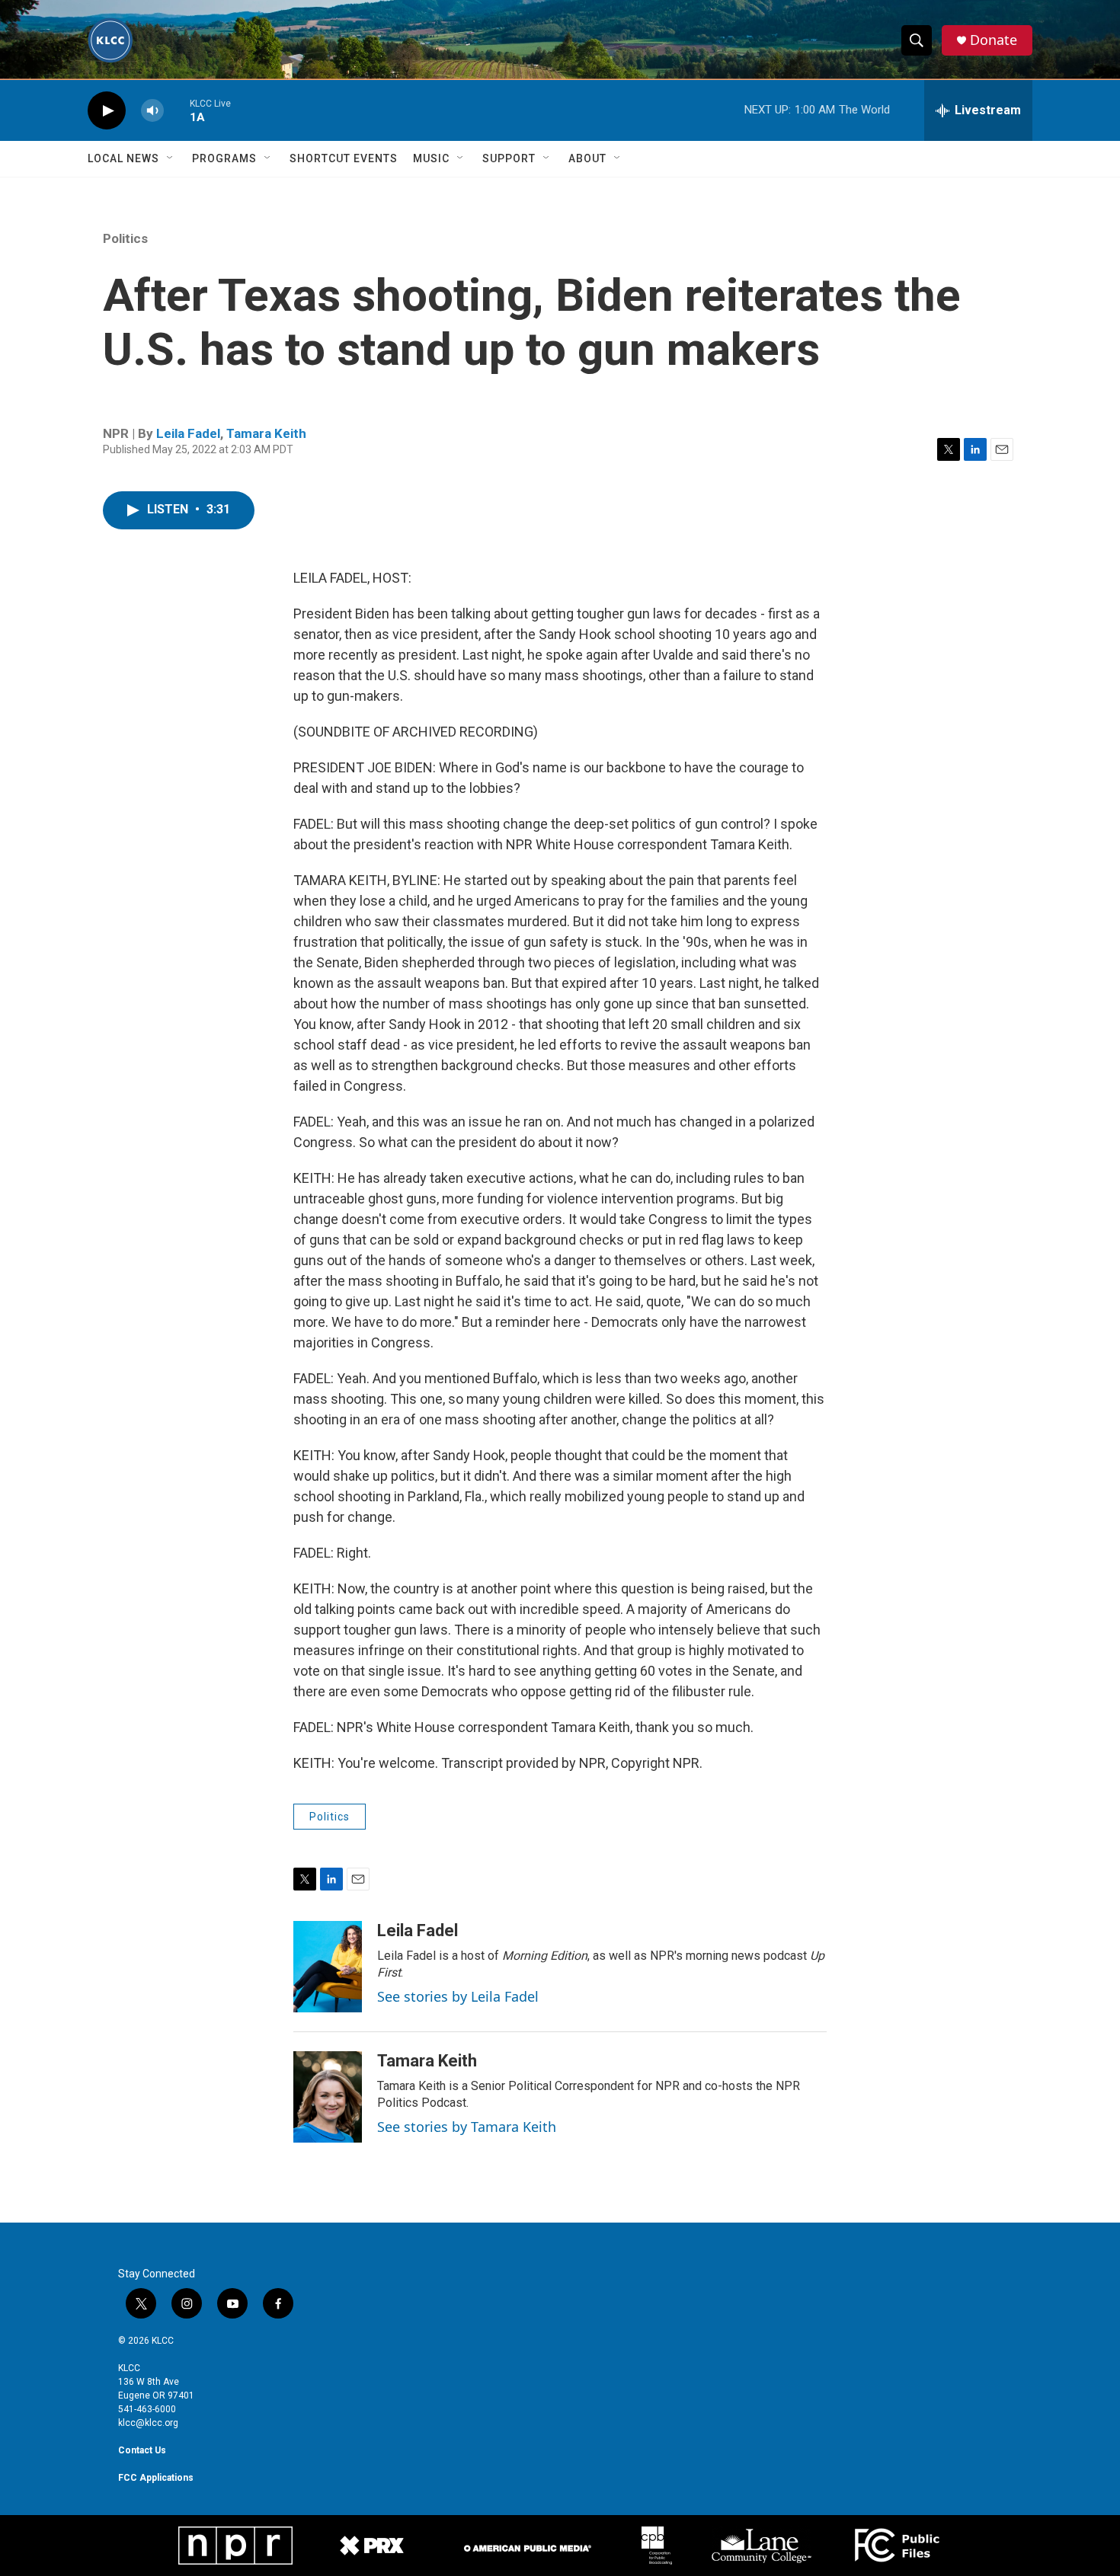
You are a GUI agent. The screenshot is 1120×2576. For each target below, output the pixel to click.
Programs (224, 158)
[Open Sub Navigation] (171, 158)
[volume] (152, 111)
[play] (107, 111)
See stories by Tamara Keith (467, 2127)
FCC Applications (156, 2478)
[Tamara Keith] (328, 2097)
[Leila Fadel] (328, 1967)
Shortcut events (344, 158)
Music (431, 158)
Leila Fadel (188, 433)
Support (509, 158)
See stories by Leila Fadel (458, 1996)
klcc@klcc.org (148, 2423)
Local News (123, 158)
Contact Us (142, 2450)
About (587, 158)
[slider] (177, 110)
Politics (125, 238)
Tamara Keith (266, 433)
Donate (994, 40)
